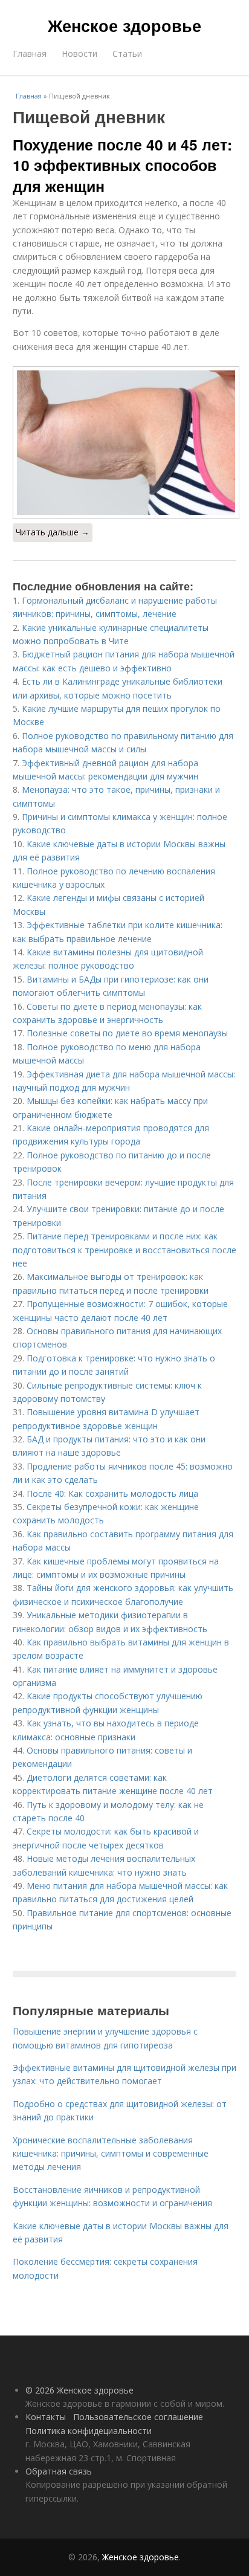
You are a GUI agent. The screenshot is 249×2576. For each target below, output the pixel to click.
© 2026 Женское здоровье (79, 2390)
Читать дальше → (53, 532)
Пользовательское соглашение (138, 2417)
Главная (30, 53)
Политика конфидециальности (89, 2431)
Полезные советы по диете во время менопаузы (127, 1033)
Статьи (127, 53)
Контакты (46, 2417)
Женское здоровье (124, 25)
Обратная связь (59, 2471)
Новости (79, 53)
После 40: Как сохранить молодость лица (112, 1493)
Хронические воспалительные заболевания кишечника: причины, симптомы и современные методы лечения (111, 2154)
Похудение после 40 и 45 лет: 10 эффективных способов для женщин (122, 165)
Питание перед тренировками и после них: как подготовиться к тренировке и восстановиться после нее (124, 1250)
